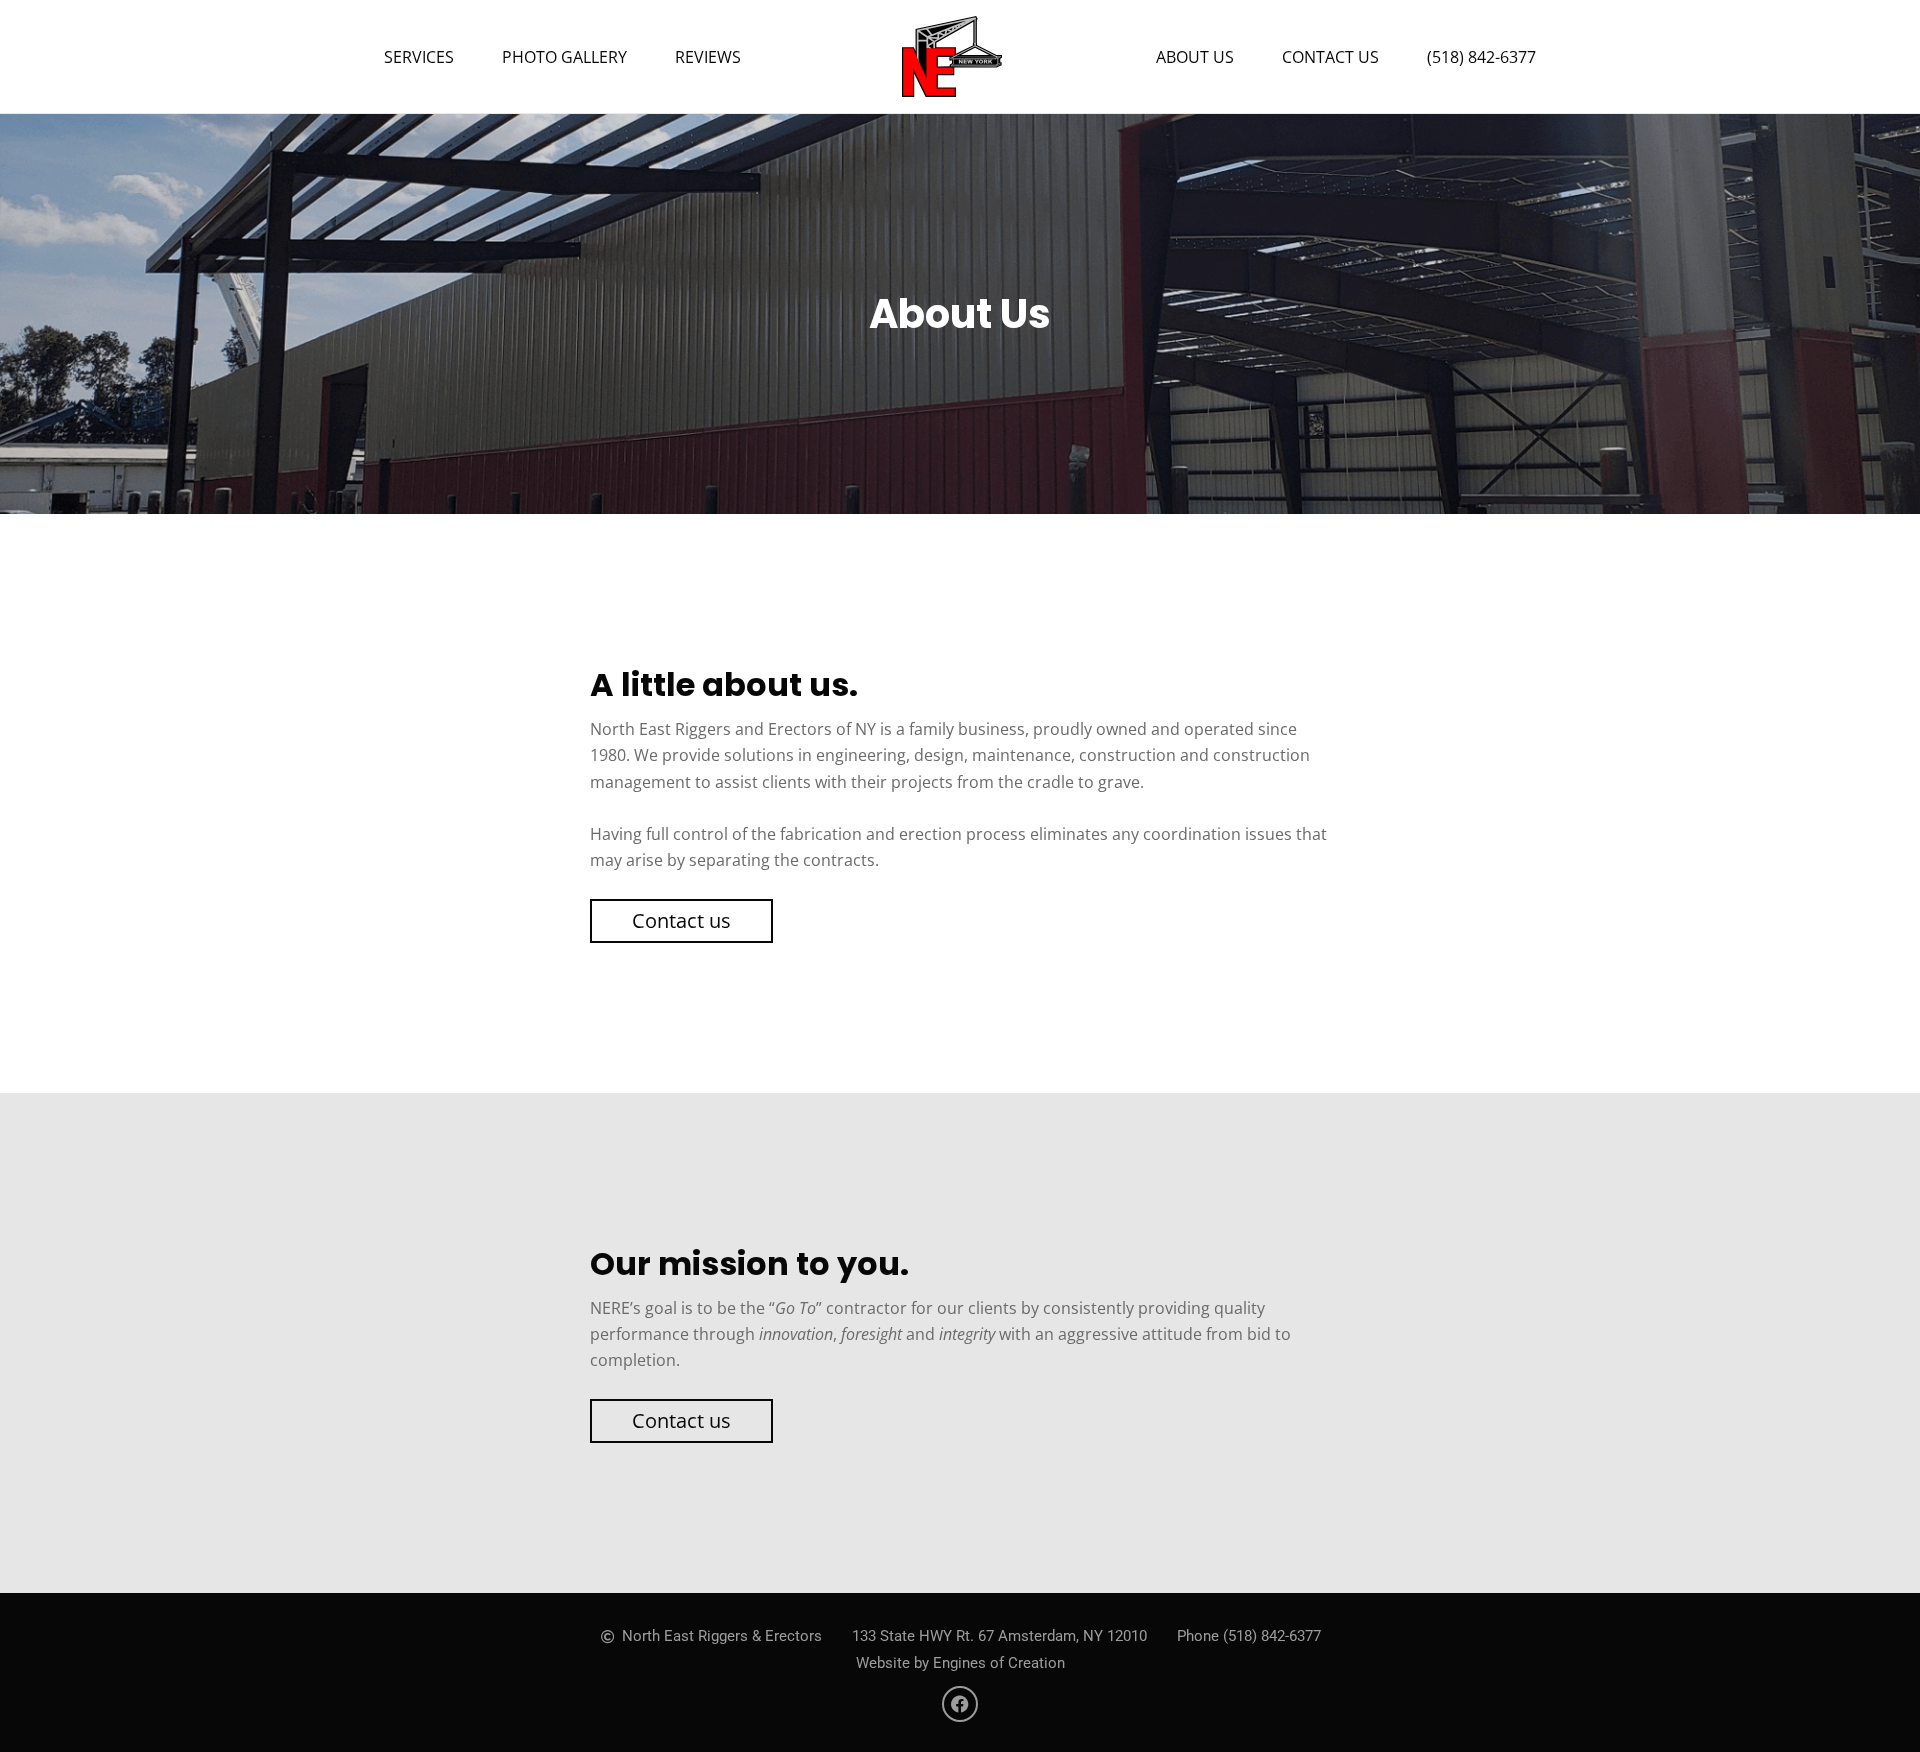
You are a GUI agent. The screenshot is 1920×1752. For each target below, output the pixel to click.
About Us (1195, 57)
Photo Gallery (564, 57)
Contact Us (1330, 57)
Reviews (708, 57)
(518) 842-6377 (1481, 57)
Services (419, 57)
